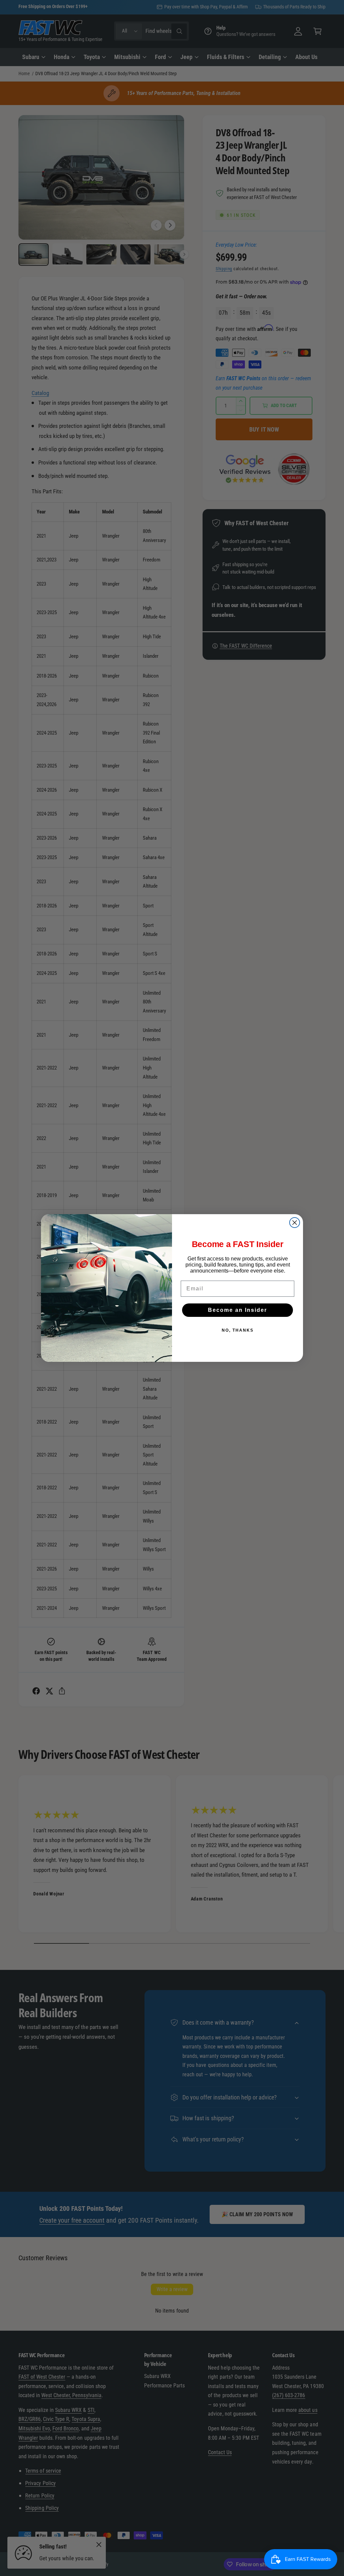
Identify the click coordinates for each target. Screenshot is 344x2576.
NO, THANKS (238, 1330)
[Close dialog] (295, 1223)
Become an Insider (238, 1310)
